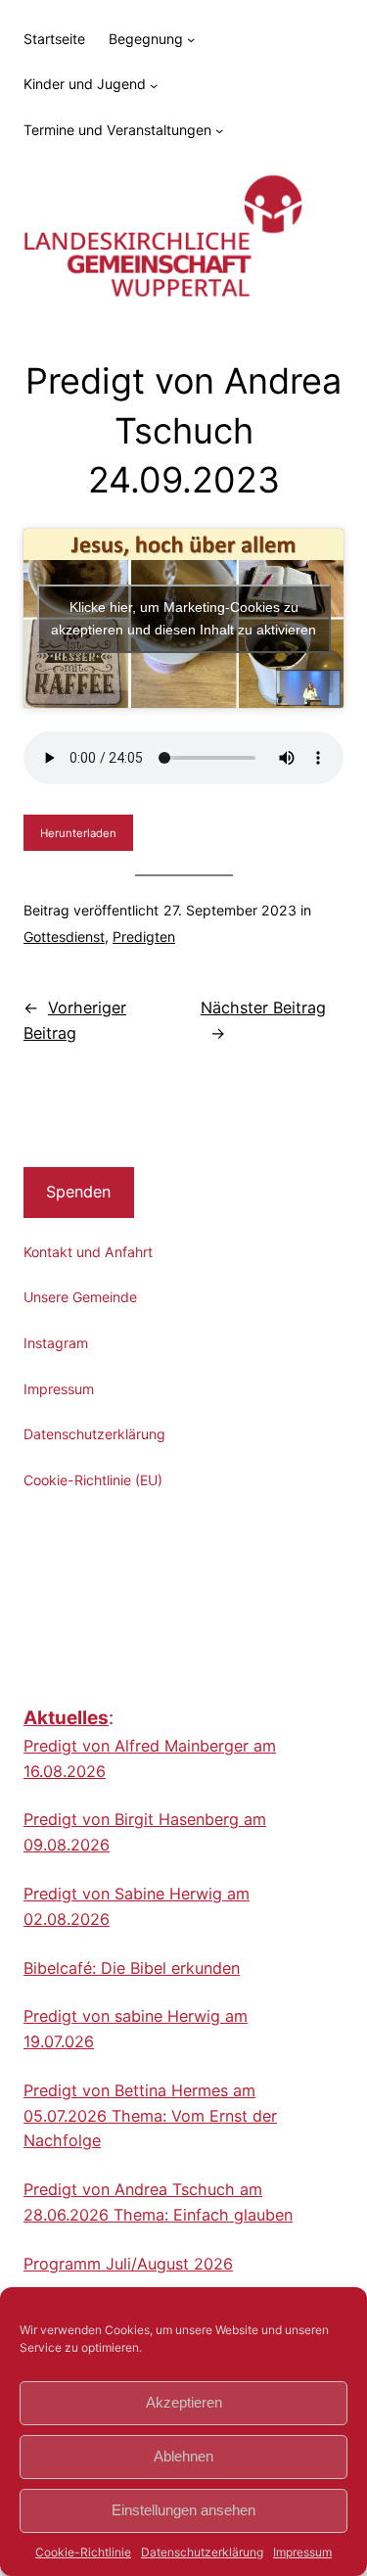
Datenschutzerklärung (202, 2552)
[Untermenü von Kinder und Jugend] (154, 84)
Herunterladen (78, 833)
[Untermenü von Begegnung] (191, 39)
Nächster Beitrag (263, 1007)
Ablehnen (183, 2456)
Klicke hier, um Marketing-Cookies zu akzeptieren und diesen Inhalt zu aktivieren (183, 618)
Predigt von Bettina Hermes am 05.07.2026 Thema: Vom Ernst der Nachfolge (150, 2116)
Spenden (78, 1192)
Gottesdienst (64, 937)
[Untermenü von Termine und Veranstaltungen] (219, 130)
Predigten (144, 937)
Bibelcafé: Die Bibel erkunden (132, 1968)
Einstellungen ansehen (183, 2510)
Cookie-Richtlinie (83, 2552)
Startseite (54, 39)
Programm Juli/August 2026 (128, 2264)
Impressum (302, 2552)
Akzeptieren (184, 2402)
